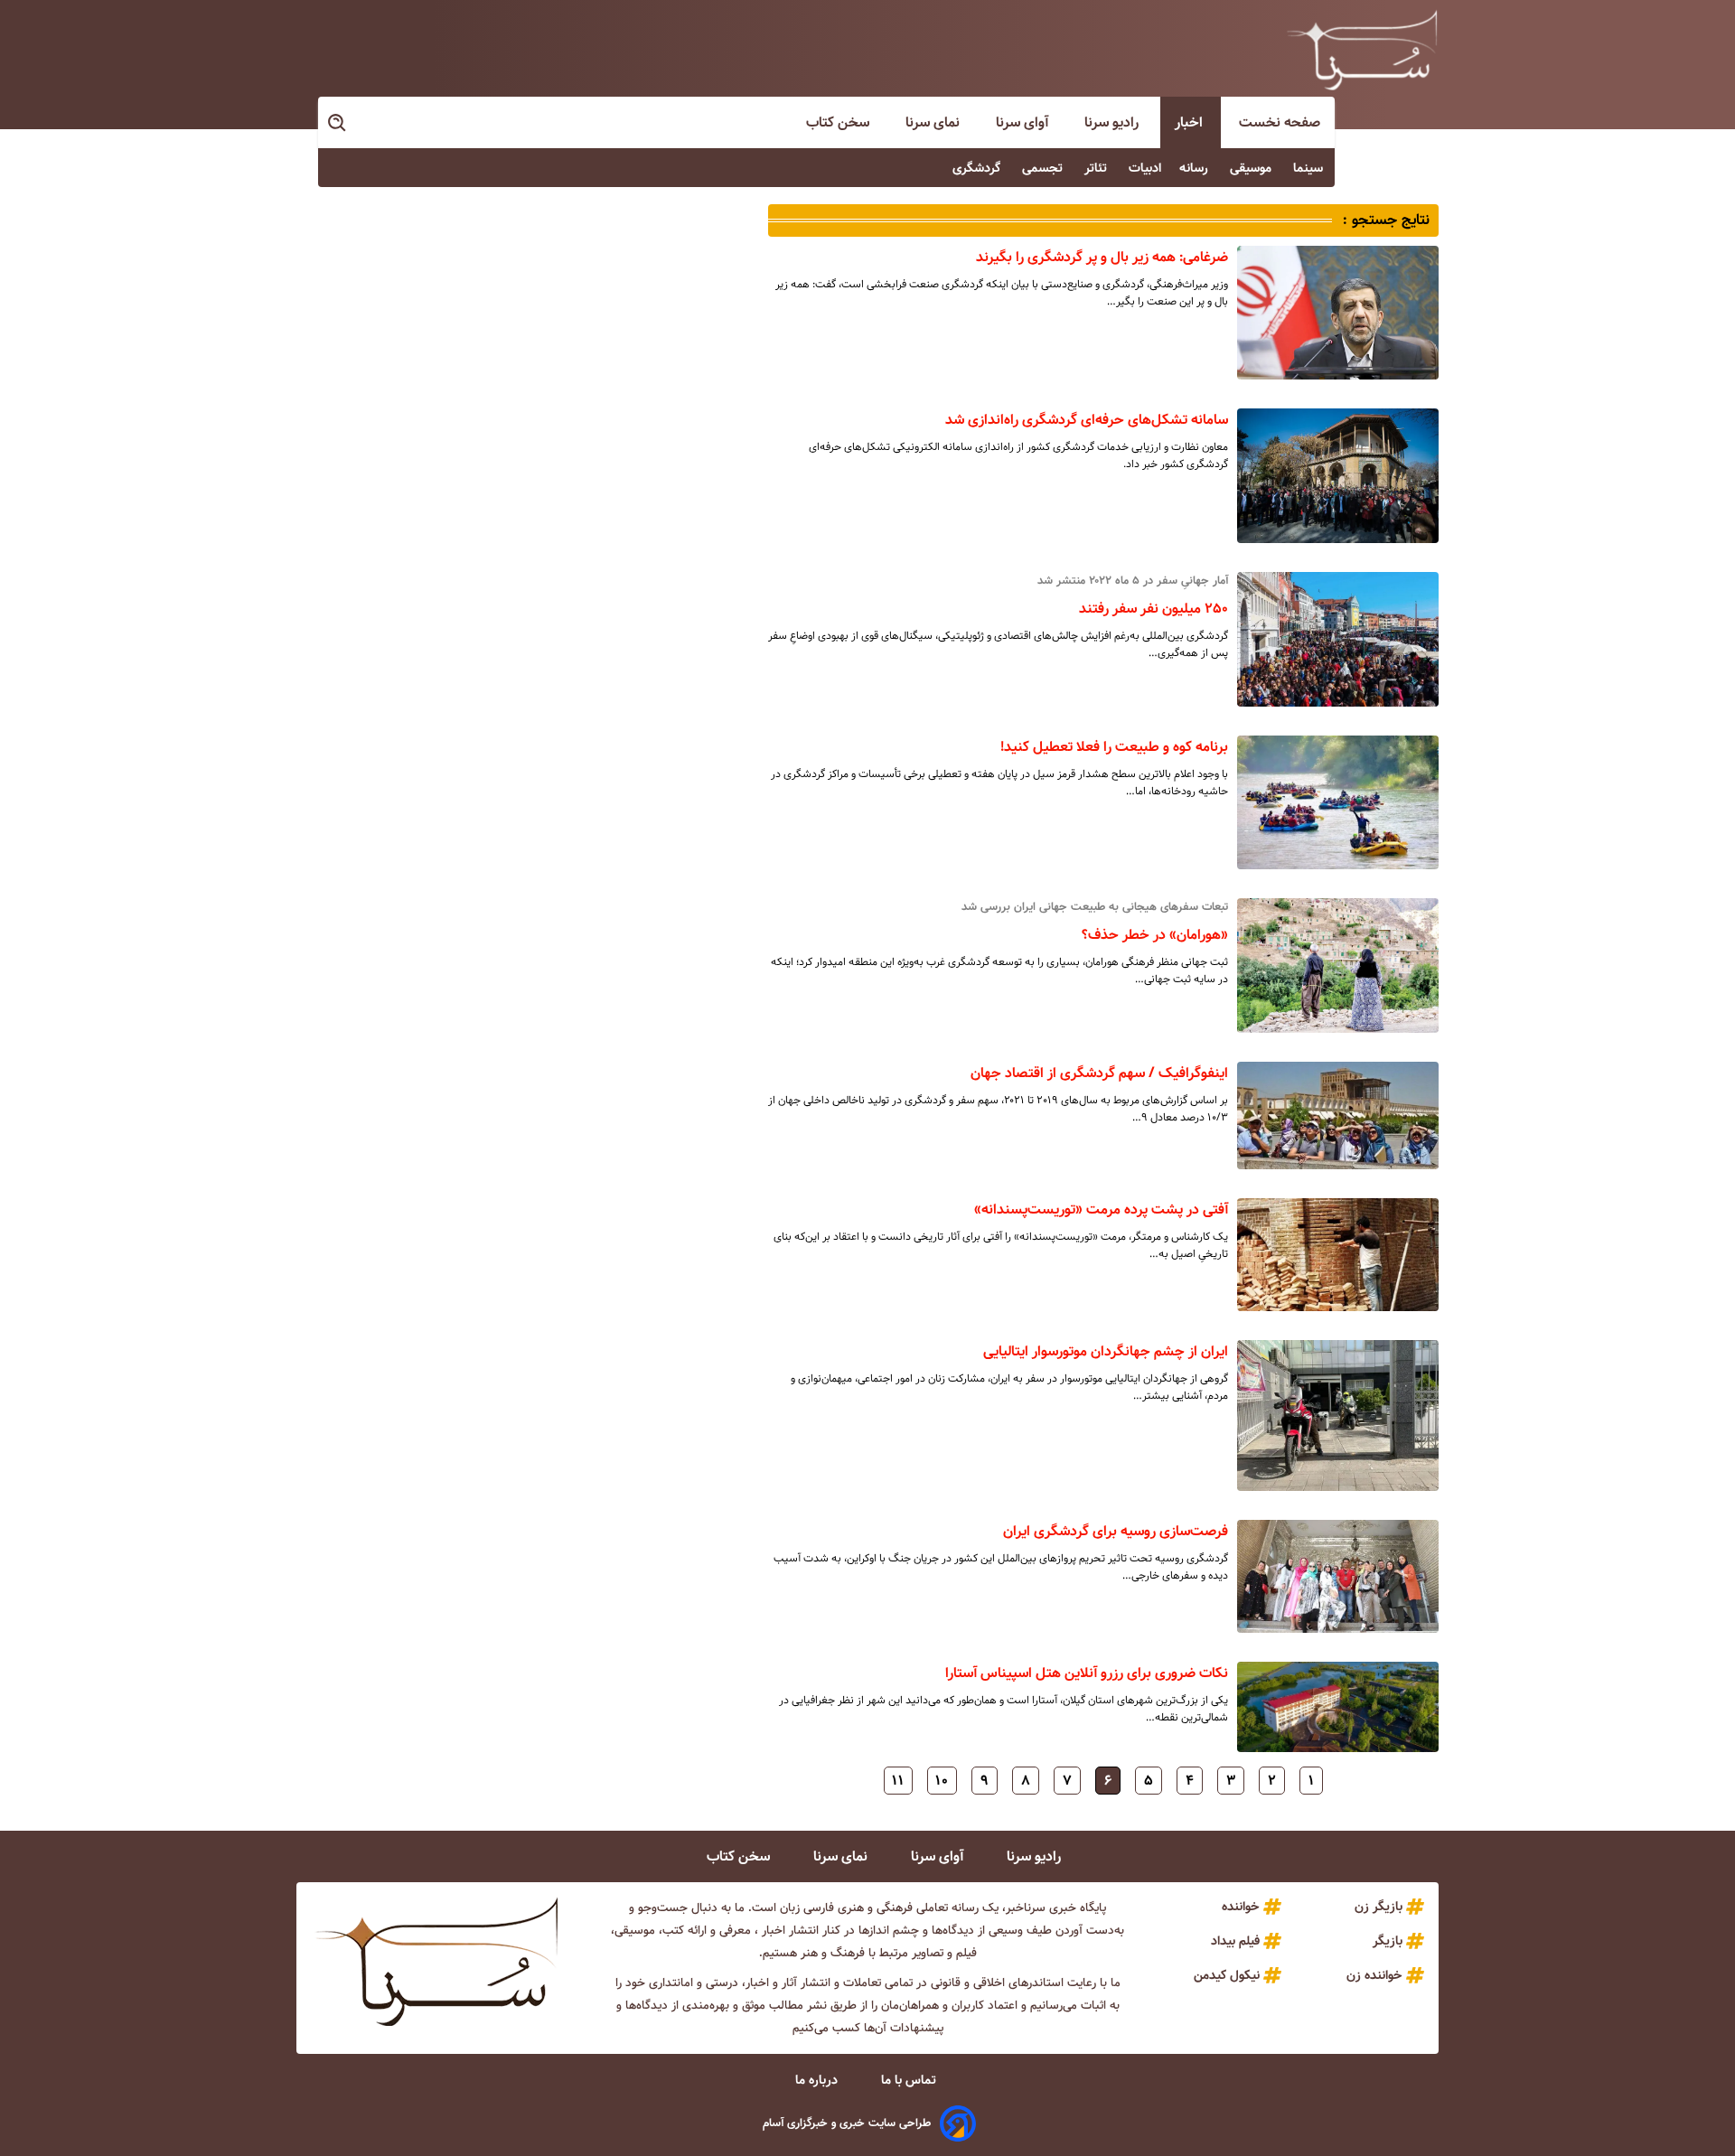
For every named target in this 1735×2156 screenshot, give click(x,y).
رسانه (1196, 168)
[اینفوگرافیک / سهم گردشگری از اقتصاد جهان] (1338, 1115)
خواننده (1241, 1907)
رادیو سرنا (1113, 122)
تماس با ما (910, 2080)
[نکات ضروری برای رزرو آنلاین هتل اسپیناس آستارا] (1338, 1707)
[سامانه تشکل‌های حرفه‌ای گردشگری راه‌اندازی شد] (1338, 476)
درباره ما (818, 2080)
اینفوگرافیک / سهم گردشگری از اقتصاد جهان (1099, 1073)
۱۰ (942, 1781)
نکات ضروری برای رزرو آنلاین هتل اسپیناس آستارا (1087, 1673)
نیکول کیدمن (1227, 1975)
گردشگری (978, 168)
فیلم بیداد (1235, 1941)
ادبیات (1145, 168)
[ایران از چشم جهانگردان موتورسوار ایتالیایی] (1338, 1415)
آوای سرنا (1024, 122)
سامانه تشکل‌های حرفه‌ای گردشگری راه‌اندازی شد (1087, 420)
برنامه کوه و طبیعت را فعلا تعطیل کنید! (1114, 747)
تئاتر (1097, 168)
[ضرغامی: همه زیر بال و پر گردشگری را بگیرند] (1338, 313)
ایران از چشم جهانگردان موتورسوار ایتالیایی (1106, 1351)
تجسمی (1044, 168)
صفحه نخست (1280, 122)
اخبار (1191, 122)
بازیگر (1388, 1941)
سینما (1310, 168)
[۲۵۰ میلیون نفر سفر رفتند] (1338, 639)
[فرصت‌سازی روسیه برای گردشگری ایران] (1338, 1576)
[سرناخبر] (1362, 50)
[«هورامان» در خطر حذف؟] (1338, 965)
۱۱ (898, 1781)
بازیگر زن (1379, 1907)
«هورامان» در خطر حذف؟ (1155, 935)
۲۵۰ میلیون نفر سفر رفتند (1154, 609)
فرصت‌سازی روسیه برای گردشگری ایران (1116, 1531)
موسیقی (1252, 168)
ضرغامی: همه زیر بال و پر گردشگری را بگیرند (1102, 257)
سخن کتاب (839, 122)
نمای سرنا (934, 122)
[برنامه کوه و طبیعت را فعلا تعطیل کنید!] (1338, 803)
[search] (338, 123)
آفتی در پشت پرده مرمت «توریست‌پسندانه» (1101, 1209)
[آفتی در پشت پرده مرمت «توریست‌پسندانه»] (1338, 1255)
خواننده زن (1374, 1975)
